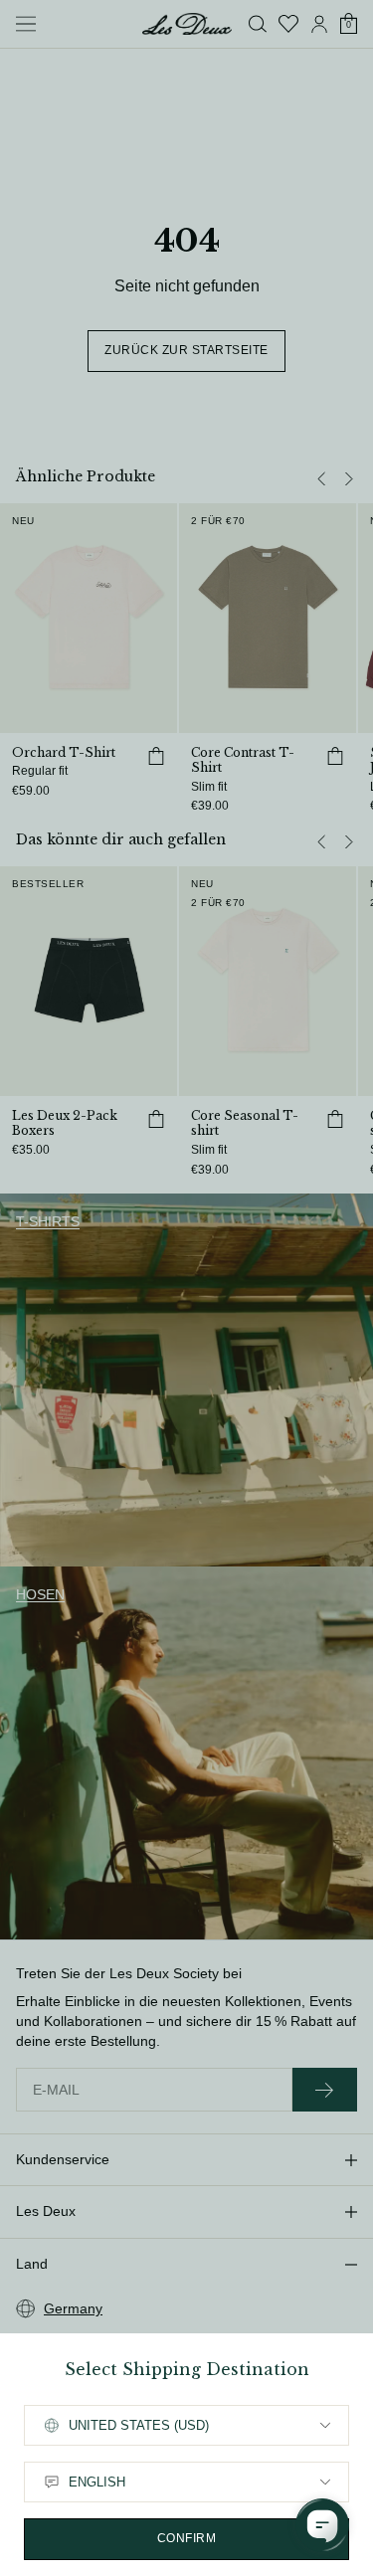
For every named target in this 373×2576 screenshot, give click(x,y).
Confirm (187, 2538)
